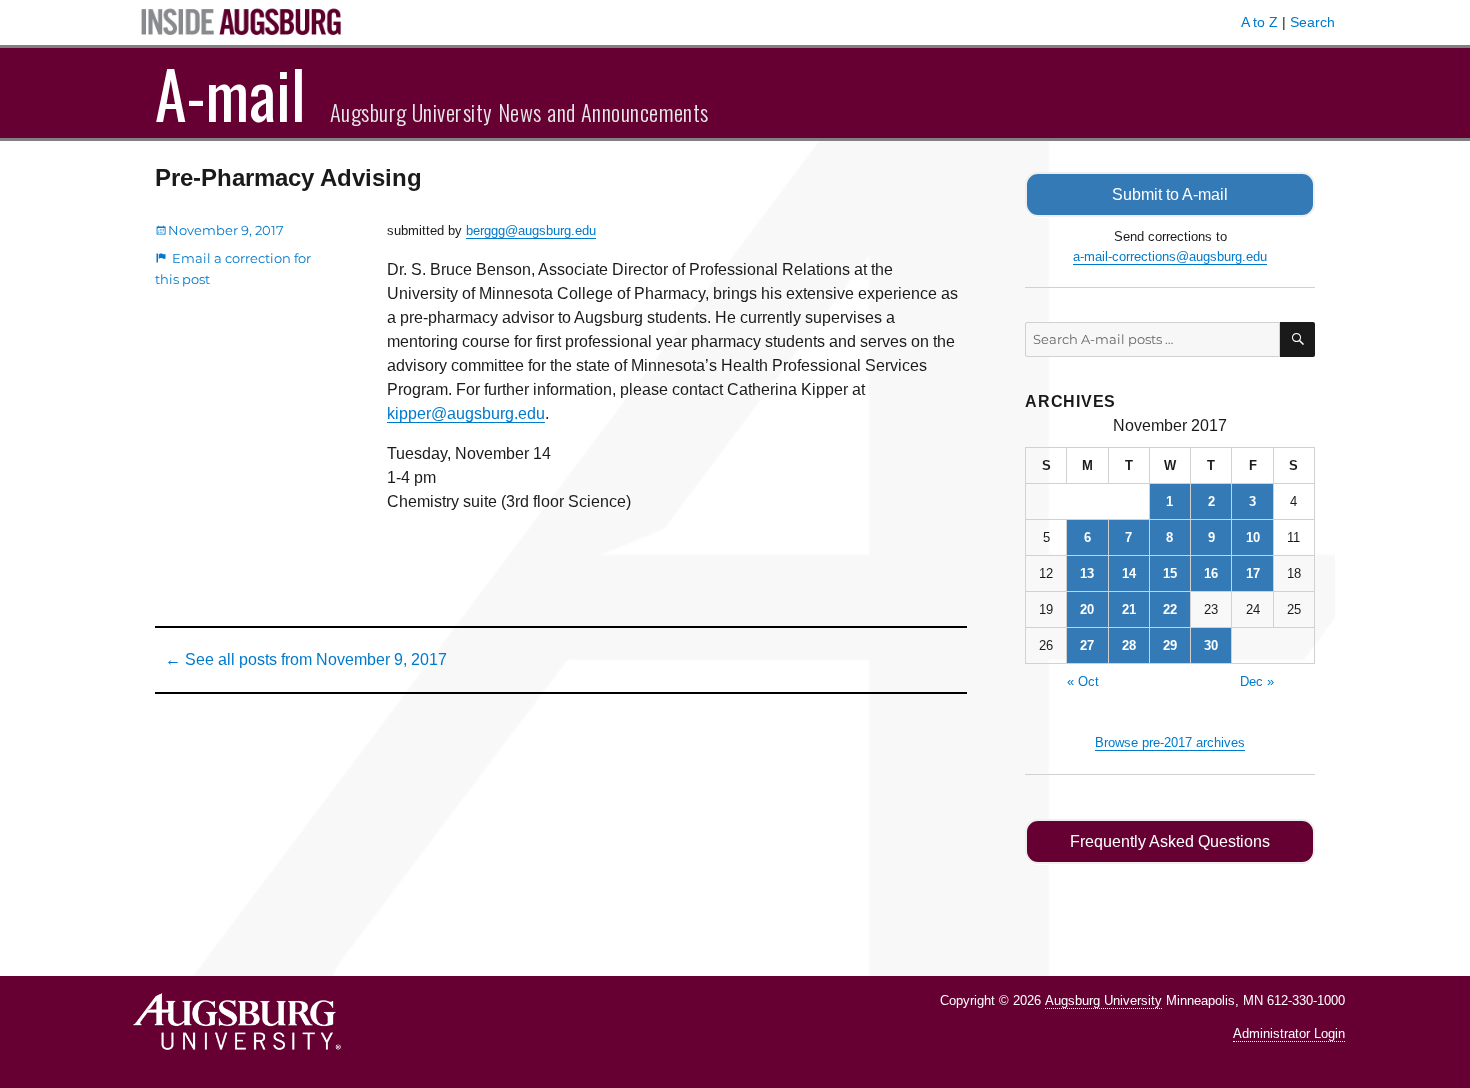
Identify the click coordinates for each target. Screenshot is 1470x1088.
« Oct (1083, 681)
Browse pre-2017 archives (1170, 742)
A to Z (1259, 22)
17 (1253, 573)
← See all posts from (306, 659)
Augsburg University (1103, 1000)
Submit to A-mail (1170, 194)
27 (1087, 645)
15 (1170, 573)
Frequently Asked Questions (1170, 841)
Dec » (1257, 681)
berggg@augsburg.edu (531, 230)
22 (1170, 609)
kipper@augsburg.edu (466, 413)
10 (1253, 537)
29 (1170, 645)
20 (1087, 609)
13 (1087, 573)
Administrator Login (1289, 1033)
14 (1129, 573)
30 (1211, 645)
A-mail (230, 93)
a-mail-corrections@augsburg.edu (1170, 256)
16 (1211, 573)
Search (1312, 22)
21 (1129, 609)
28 (1129, 645)
